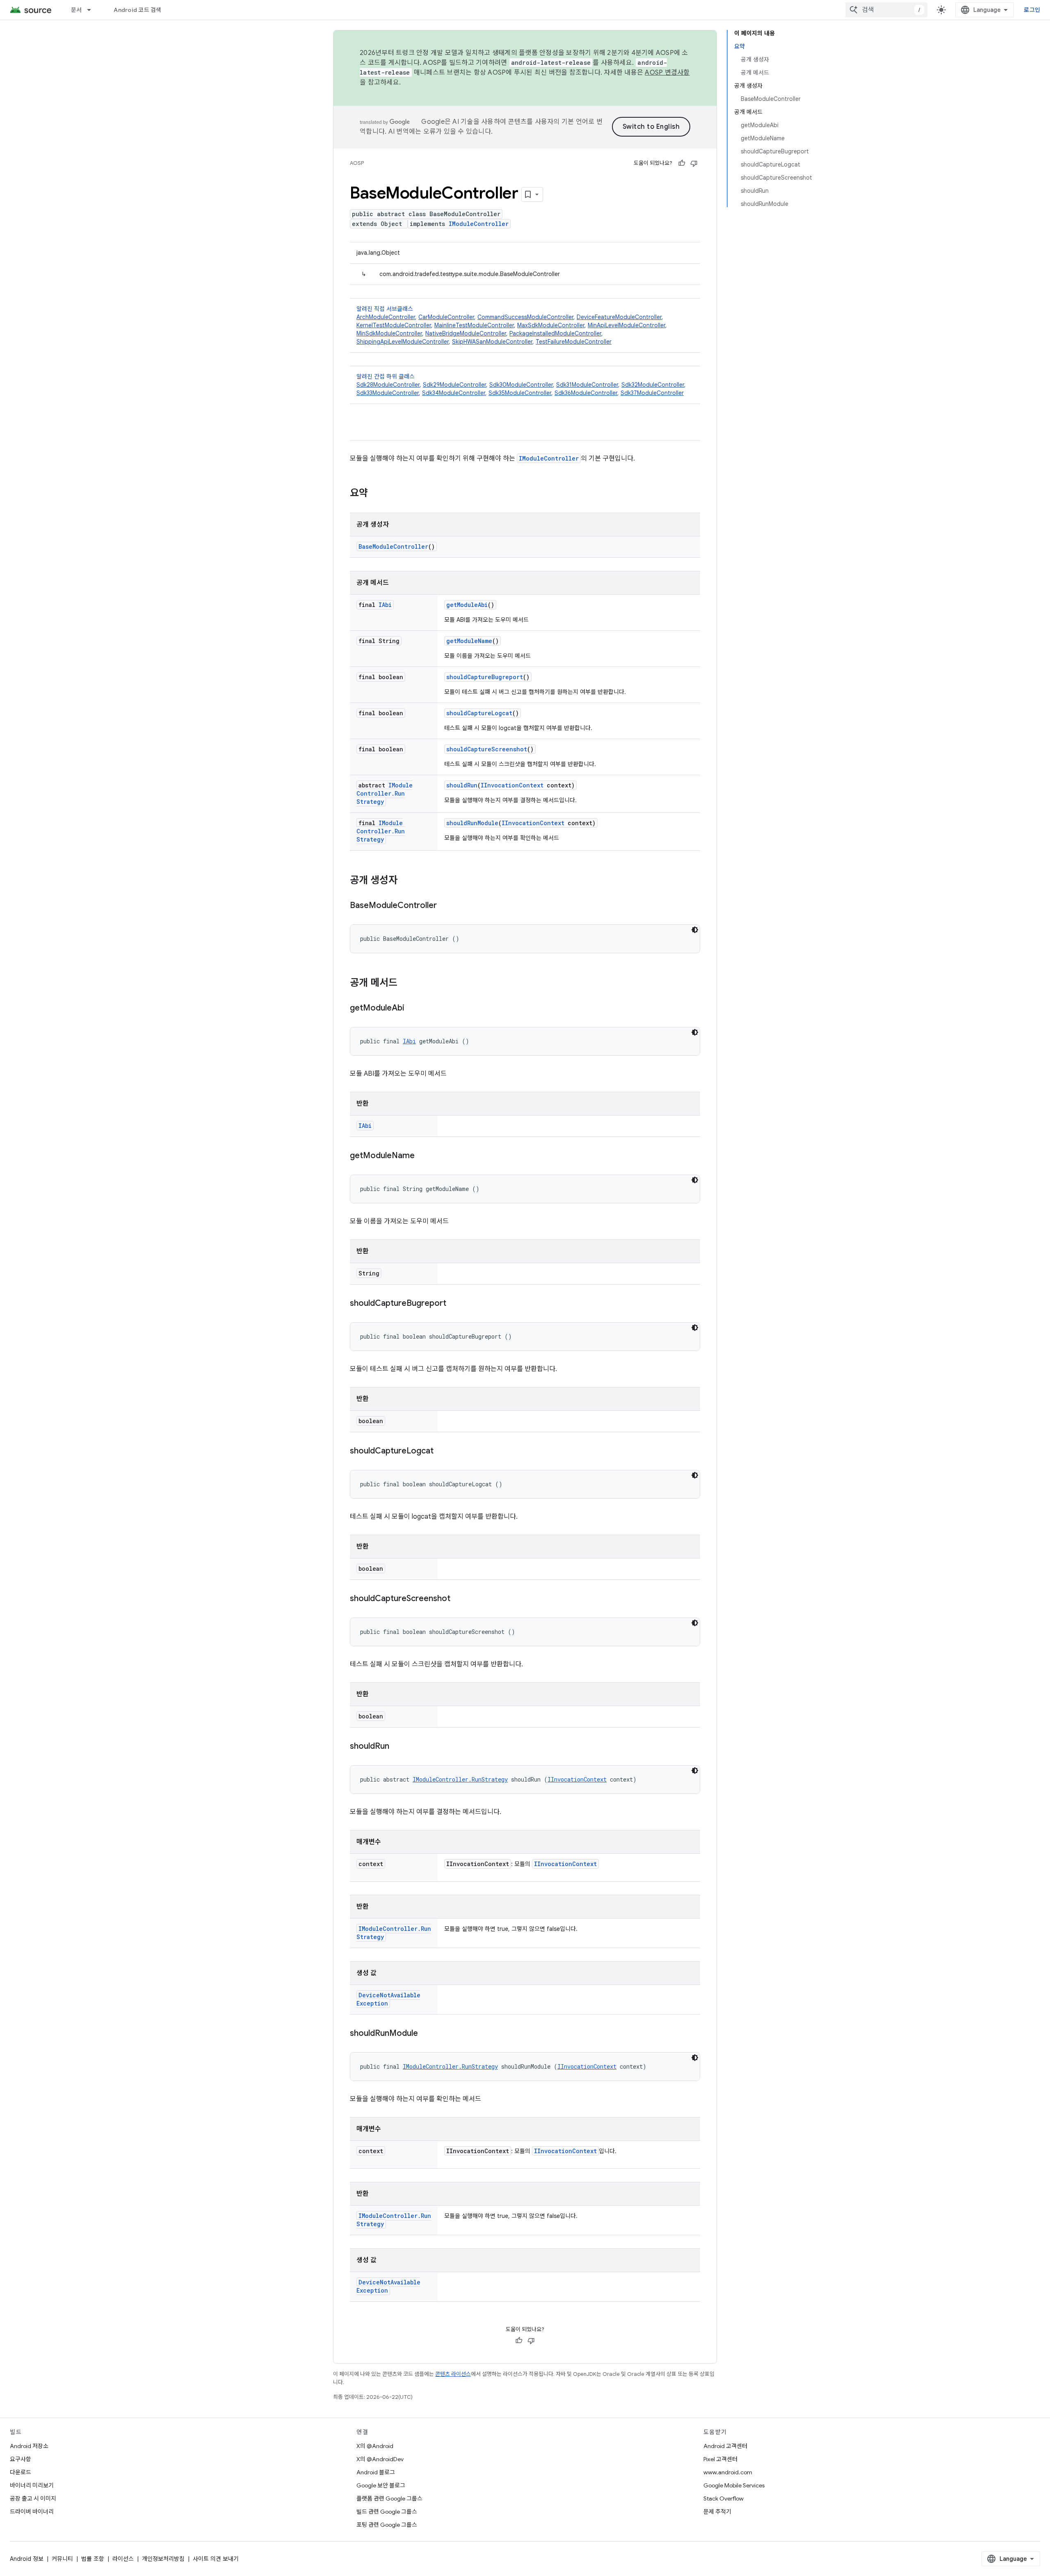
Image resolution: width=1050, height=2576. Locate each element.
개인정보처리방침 (163, 2559)
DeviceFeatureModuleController (619, 317)
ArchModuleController (386, 317)
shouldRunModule (472, 823)
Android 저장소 (29, 2446)
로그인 (1032, 10)
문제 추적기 (717, 2512)
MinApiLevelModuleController (627, 325)
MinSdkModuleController (389, 333)
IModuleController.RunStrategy (385, 793)
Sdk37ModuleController (652, 393)
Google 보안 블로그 (381, 2485)
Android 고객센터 (725, 2446)
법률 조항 (93, 2559)
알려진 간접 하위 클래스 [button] (521, 385)
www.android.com (728, 2472)
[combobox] (886, 10)
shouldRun (462, 785)
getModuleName (469, 641)
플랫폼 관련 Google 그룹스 (389, 2498)
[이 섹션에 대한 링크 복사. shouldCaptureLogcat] (442, 1451)
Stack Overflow (724, 2498)
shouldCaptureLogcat (479, 713)
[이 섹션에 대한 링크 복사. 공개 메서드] (406, 983)
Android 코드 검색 (137, 10)
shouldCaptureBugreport (485, 677)
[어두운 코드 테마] (695, 930)
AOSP (357, 163)
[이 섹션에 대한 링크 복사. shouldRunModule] (426, 2034)
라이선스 (123, 2559)
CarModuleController (446, 317)
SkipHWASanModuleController (492, 342)
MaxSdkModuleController (551, 325)
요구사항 (21, 2459)
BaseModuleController (393, 546)
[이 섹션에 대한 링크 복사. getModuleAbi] (413, 1008)
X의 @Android (375, 2446)
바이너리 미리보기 (32, 2485)
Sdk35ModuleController (520, 393)
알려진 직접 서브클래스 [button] (512, 325)
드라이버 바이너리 (32, 2512)
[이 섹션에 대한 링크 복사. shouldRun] (397, 1747)
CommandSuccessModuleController (525, 317)
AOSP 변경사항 (667, 73)
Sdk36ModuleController (586, 393)
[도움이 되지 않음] (694, 163)
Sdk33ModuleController (388, 393)
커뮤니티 (62, 2559)
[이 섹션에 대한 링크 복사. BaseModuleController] (445, 906)
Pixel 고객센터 (720, 2459)
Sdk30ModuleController (521, 385)
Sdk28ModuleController (388, 385)
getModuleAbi (467, 605)
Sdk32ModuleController (653, 385)
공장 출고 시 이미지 (33, 2498)
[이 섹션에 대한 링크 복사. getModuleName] (423, 1156)
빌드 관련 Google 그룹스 (387, 2512)
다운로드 (21, 2472)
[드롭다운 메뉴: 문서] (93, 10)
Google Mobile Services (734, 2485)
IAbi (385, 605)
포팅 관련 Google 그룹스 (387, 2525)
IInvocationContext (512, 785)
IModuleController (479, 224)
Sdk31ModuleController (587, 385)
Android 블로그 (376, 2472)
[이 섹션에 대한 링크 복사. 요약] (376, 494)
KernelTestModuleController (394, 325)
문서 (76, 10)
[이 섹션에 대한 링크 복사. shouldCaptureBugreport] (454, 1304)
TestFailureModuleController (574, 342)
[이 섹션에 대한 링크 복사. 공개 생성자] (406, 881)
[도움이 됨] (682, 163)
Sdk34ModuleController (454, 393)
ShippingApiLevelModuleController (403, 342)
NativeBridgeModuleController (466, 333)
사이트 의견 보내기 (216, 2559)
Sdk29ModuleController (454, 385)
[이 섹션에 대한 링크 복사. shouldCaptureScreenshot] (459, 1599)
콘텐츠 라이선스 (453, 2374)
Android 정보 (27, 2559)
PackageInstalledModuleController (555, 333)
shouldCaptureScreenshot (487, 749)
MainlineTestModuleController (474, 325)
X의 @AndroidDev (380, 2459)
